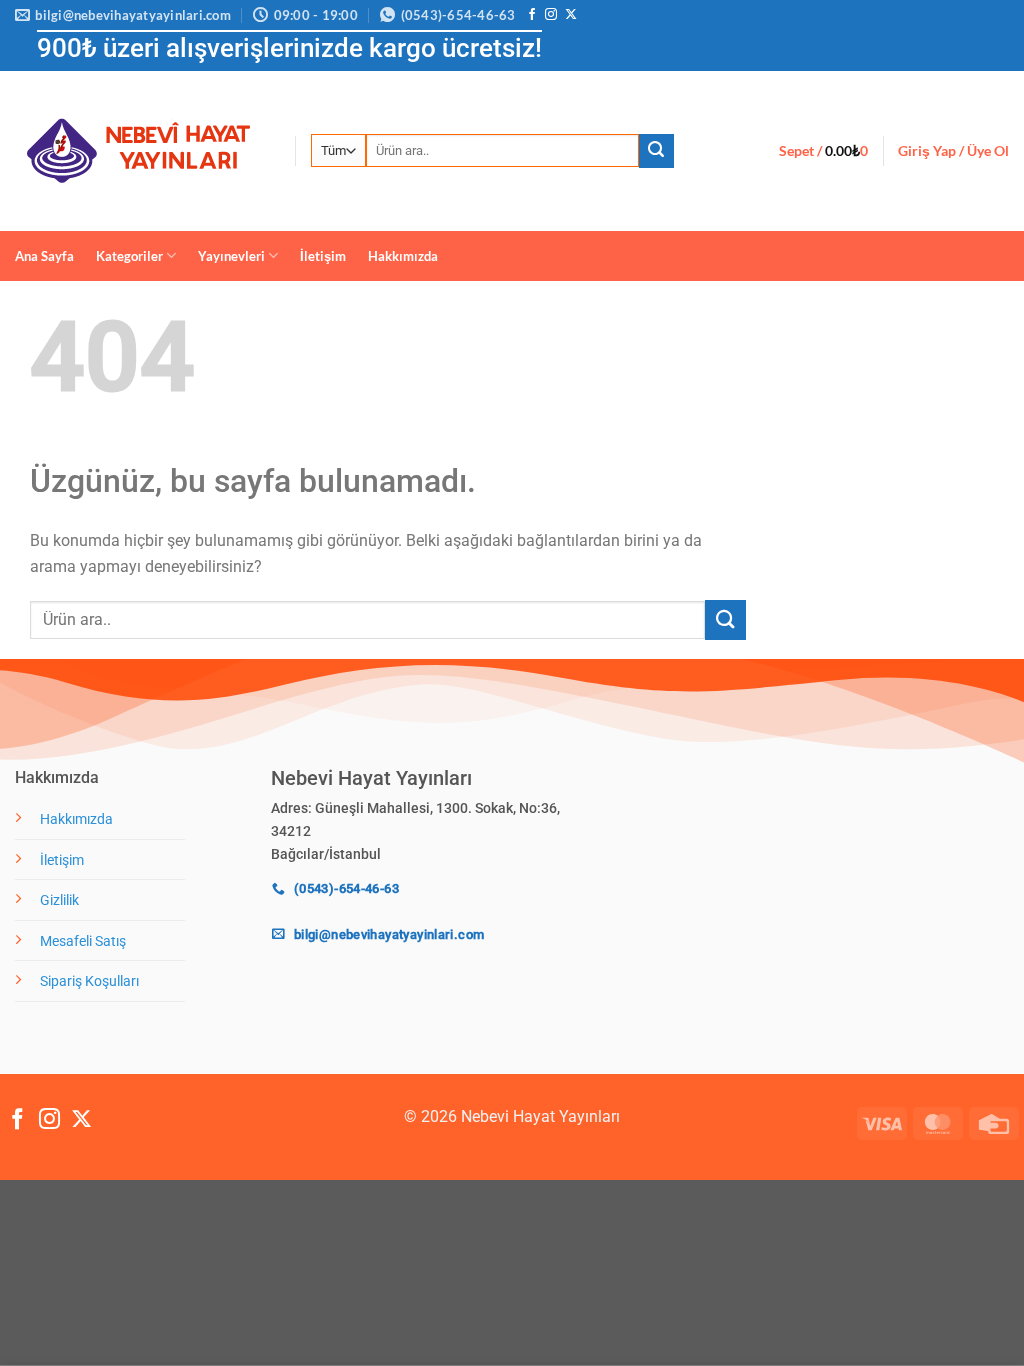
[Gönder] (656, 151)
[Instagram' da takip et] (551, 15)
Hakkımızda (403, 256)
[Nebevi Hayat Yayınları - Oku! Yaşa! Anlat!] (140, 150)
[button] (823, 151)
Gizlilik (59, 900)
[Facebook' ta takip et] (532, 15)
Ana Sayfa (44, 256)
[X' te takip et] (571, 15)
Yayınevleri (231, 256)
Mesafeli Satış (83, 941)
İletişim (323, 256)
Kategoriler (129, 256)
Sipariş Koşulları (89, 981)
